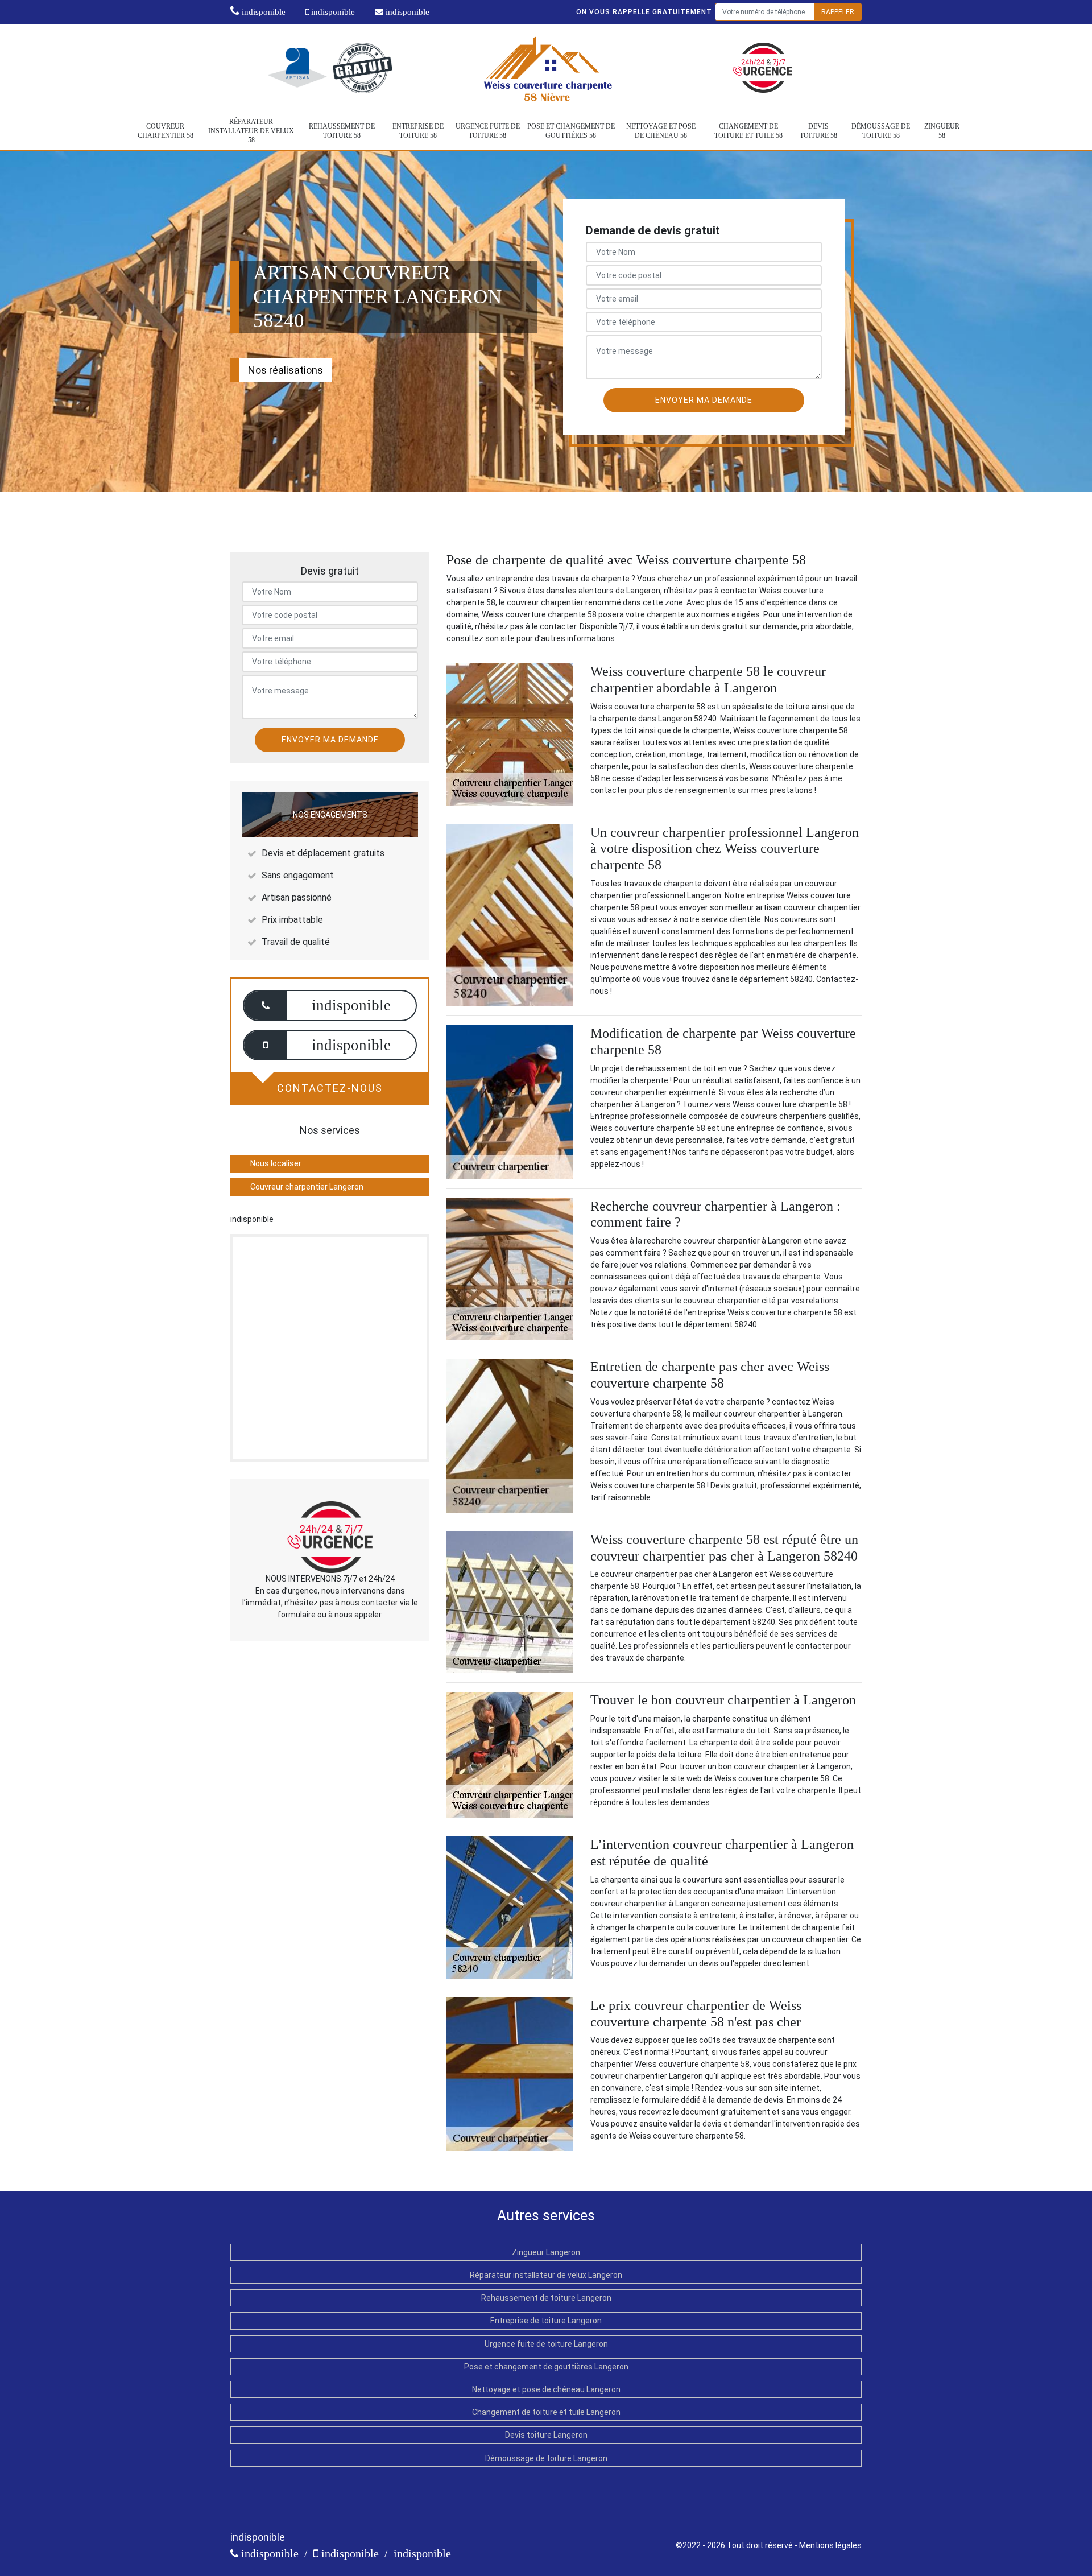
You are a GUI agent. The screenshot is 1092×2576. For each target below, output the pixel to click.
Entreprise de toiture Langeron (546, 2321)
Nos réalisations (286, 370)
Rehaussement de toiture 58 (342, 131)
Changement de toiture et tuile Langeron (546, 2412)
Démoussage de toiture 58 (881, 131)
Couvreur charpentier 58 (166, 131)
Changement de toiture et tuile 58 (748, 131)
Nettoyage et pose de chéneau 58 (661, 131)
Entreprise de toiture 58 (418, 131)
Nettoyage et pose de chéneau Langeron (546, 2389)
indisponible (262, 12)
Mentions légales (830, 2545)
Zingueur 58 (942, 131)
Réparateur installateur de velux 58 (251, 131)
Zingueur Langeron (546, 2252)
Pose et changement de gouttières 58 (571, 131)
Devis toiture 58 (818, 131)
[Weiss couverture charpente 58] (546, 67)
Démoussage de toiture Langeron (546, 2458)
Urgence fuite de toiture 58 (488, 131)
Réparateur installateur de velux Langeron (546, 2275)
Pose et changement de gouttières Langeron (546, 2367)
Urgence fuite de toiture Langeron (546, 2344)
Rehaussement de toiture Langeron (546, 2298)
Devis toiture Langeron (546, 2435)
